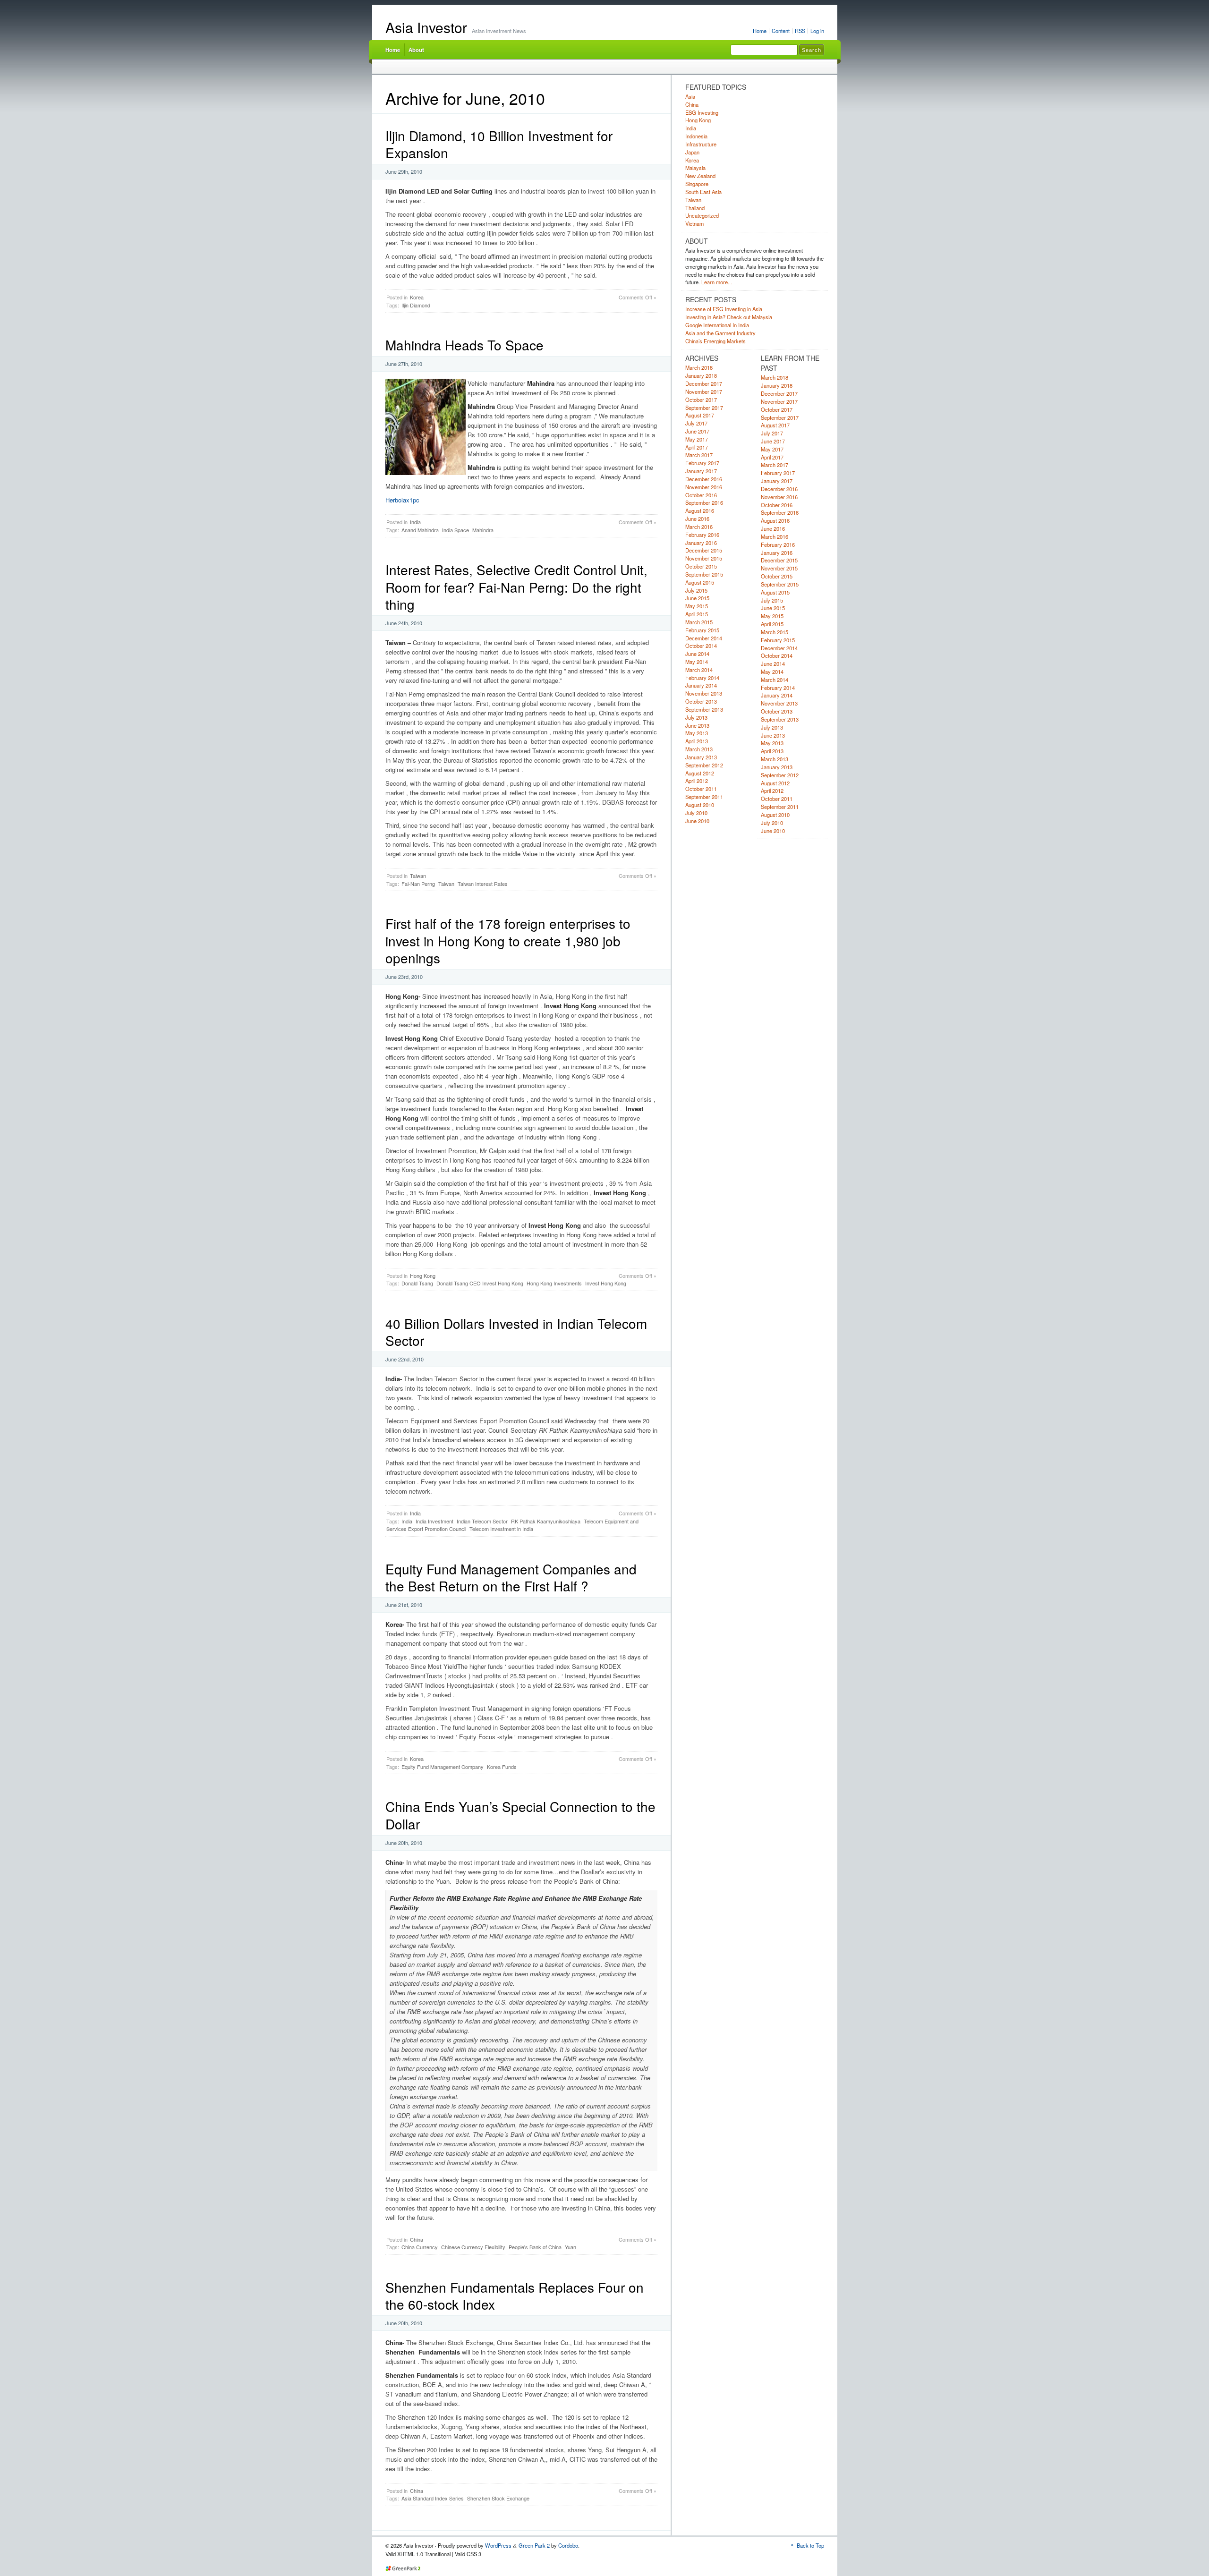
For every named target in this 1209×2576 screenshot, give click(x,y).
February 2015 (702, 630)
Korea (417, 297)
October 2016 (701, 495)
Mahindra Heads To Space (464, 345)
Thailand (695, 208)
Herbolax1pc (402, 500)
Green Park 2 (534, 2545)
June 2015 (697, 598)
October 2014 (701, 646)
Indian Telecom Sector (482, 1521)
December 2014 (704, 638)
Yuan (570, 2247)
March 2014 (699, 670)
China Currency (420, 2247)
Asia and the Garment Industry (720, 333)
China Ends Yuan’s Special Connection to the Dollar (520, 1815)
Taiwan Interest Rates (483, 884)
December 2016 (704, 479)
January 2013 (701, 757)
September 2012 (704, 765)
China (417, 2239)
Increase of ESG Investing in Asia (724, 309)
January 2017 (701, 471)
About (416, 50)
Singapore (697, 184)
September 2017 (704, 408)
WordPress (498, 2545)
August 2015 (700, 582)
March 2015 (699, 622)
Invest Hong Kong (606, 1283)
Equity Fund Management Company (443, 1767)
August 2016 (700, 510)
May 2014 (697, 662)
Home (760, 31)
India (415, 522)
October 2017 (701, 400)
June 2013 (697, 725)
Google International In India (717, 325)
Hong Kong (423, 1275)
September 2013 (704, 709)
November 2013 (704, 693)
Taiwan (418, 876)
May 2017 (697, 439)
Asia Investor (426, 27)
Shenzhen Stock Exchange (498, 2498)
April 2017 (697, 447)
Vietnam (694, 223)
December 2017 (704, 383)
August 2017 (700, 415)
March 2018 (699, 367)
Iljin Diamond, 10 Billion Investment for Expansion (499, 144)
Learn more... (717, 282)
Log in (817, 31)
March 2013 (699, 749)
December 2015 (704, 550)
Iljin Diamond (416, 305)
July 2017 (696, 423)
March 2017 (699, 455)
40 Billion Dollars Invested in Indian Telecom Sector (516, 1332)
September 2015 (704, 574)
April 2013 (697, 741)
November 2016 (704, 487)
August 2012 (700, 773)
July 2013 (696, 717)
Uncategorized (702, 215)
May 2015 (697, 606)
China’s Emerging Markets (715, 341)
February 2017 (702, 463)
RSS (800, 31)
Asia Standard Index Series (433, 2498)
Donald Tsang (417, 1283)
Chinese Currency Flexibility (473, 2247)
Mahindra (483, 530)
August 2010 (700, 805)
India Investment (434, 1521)
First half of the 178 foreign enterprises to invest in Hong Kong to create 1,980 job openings (508, 940)
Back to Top (810, 2545)
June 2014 (697, 654)
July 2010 (696, 813)
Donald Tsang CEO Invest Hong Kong (480, 1283)
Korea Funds (502, 1767)
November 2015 (704, 558)
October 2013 (701, 701)
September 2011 (704, 797)
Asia (690, 96)
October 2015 (701, 566)
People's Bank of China (535, 2247)
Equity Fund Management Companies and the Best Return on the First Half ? (511, 1577)
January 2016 (701, 543)
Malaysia (695, 168)
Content (781, 31)
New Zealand (700, 176)
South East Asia (703, 192)
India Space (456, 530)
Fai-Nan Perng (418, 884)
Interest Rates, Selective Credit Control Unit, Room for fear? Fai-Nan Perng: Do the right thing (516, 587)
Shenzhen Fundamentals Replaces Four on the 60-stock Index (515, 2295)
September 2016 (704, 502)
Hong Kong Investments (554, 1283)
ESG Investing (702, 112)
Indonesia (696, 136)
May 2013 (697, 733)
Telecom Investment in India (501, 1529)
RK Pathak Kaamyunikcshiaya (546, 1521)
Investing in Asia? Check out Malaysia (729, 317)
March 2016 (699, 527)
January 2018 (701, 375)
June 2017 (697, 431)
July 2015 (696, 590)
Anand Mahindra (420, 530)
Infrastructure (701, 144)
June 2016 (697, 519)
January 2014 (701, 685)
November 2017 (704, 391)
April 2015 (697, 614)
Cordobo (568, 2545)
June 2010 (697, 821)
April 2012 (697, 781)
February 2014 (702, 678)
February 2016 (702, 535)
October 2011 (701, 789)
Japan (692, 152)
